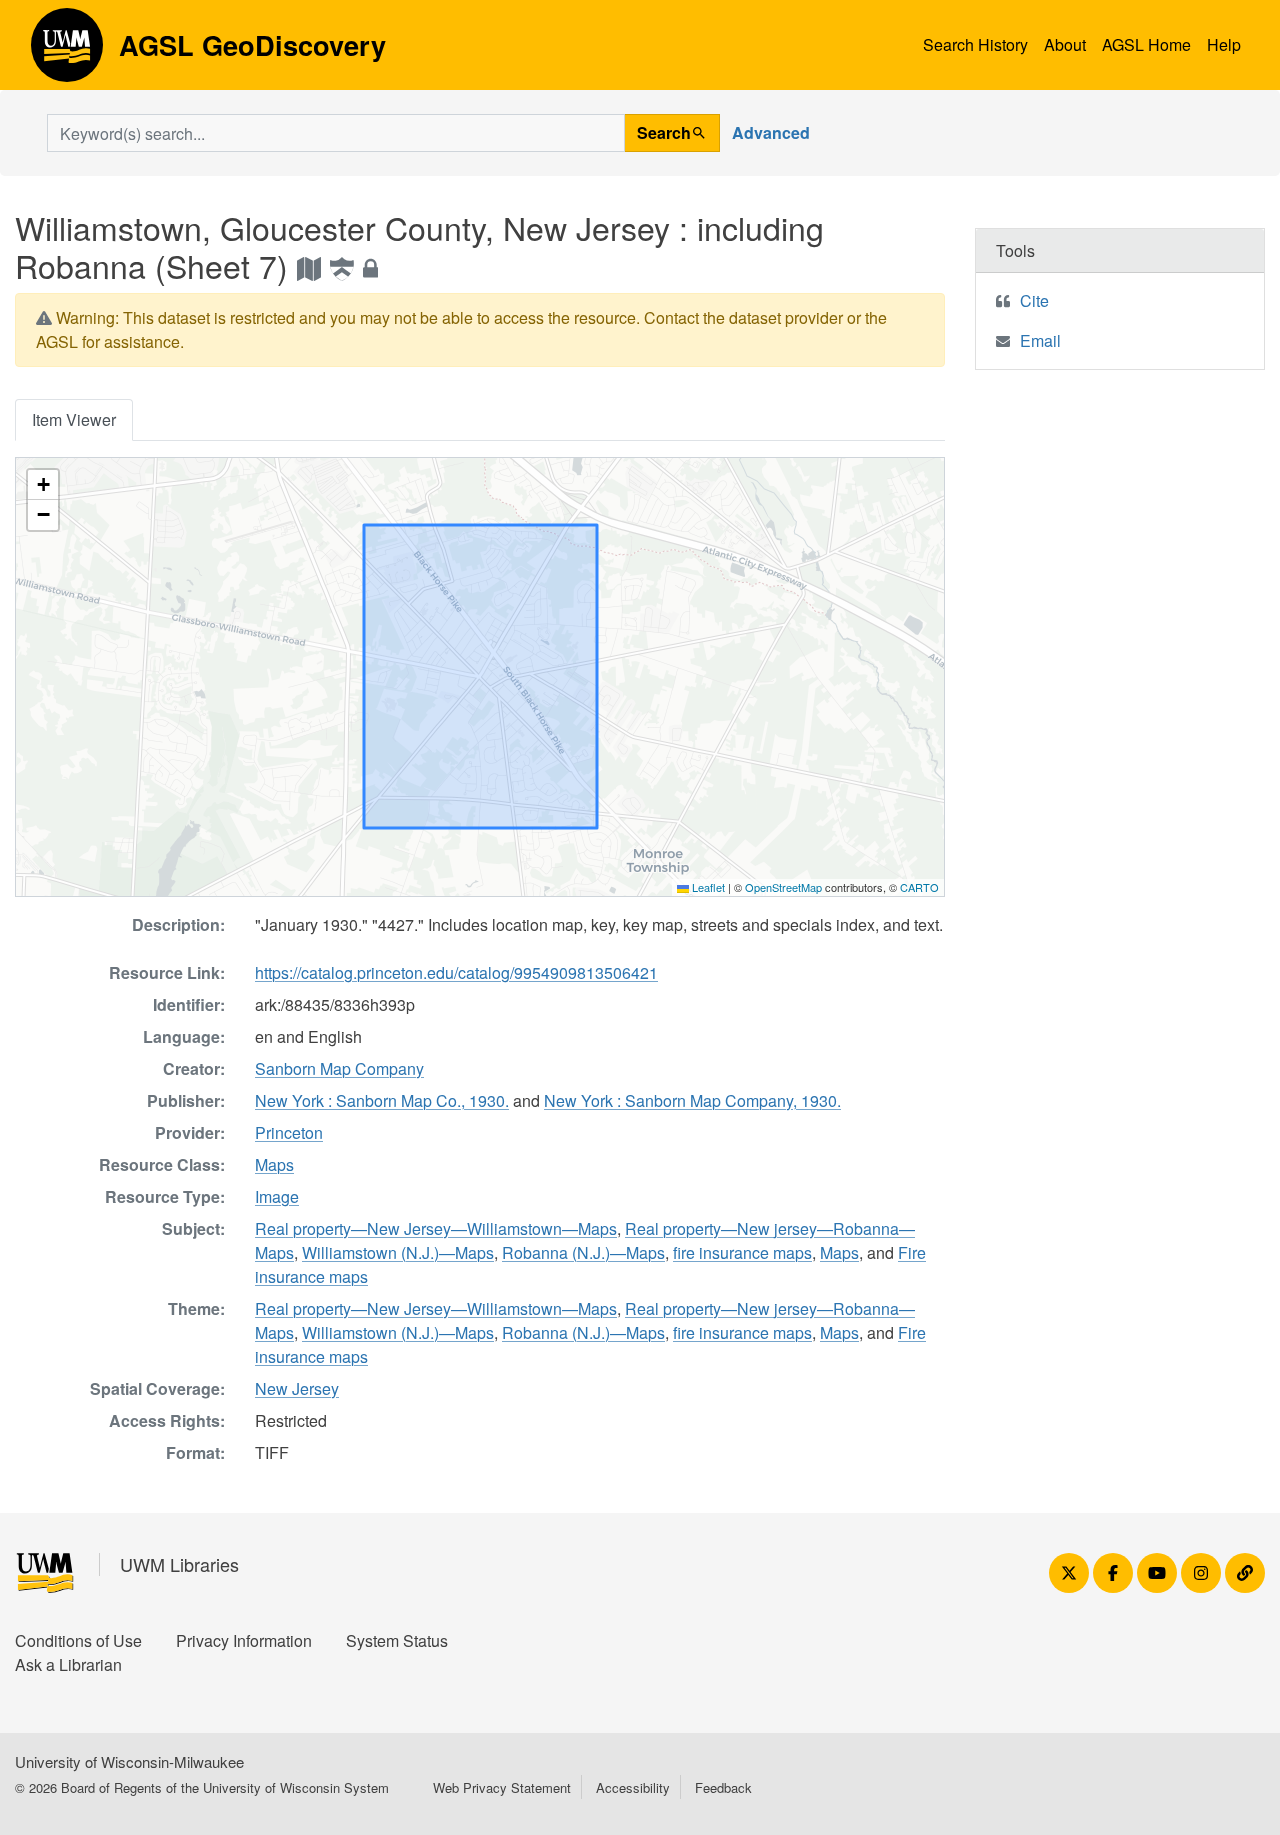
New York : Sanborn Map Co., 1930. (382, 1100)
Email (1040, 340)
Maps (274, 1164)
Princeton (289, 1132)
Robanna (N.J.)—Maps (583, 1252)
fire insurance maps (742, 1252)
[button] (43, 485)
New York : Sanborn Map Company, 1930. (692, 1100)
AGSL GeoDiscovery (67, 52)
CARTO (919, 887)
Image (277, 1196)
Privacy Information (244, 1640)
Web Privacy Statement (502, 1787)
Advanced (771, 132)
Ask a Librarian (68, 1664)
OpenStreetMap (783, 887)
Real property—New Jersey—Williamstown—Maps (436, 1228)
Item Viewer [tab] (74, 419)
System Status (397, 1640)
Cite (1034, 300)
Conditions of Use (78, 1640)
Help (1224, 44)
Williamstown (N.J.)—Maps (398, 1252)
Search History (975, 44)
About (1065, 44)
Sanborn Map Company (339, 1068)
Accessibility (633, 1787)
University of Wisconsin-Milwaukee (129, 1761)
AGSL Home (1146, 44)
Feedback (723, 1787)
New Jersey (297, 1388)
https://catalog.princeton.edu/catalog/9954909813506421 (456, 972)
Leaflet (707, 887)
